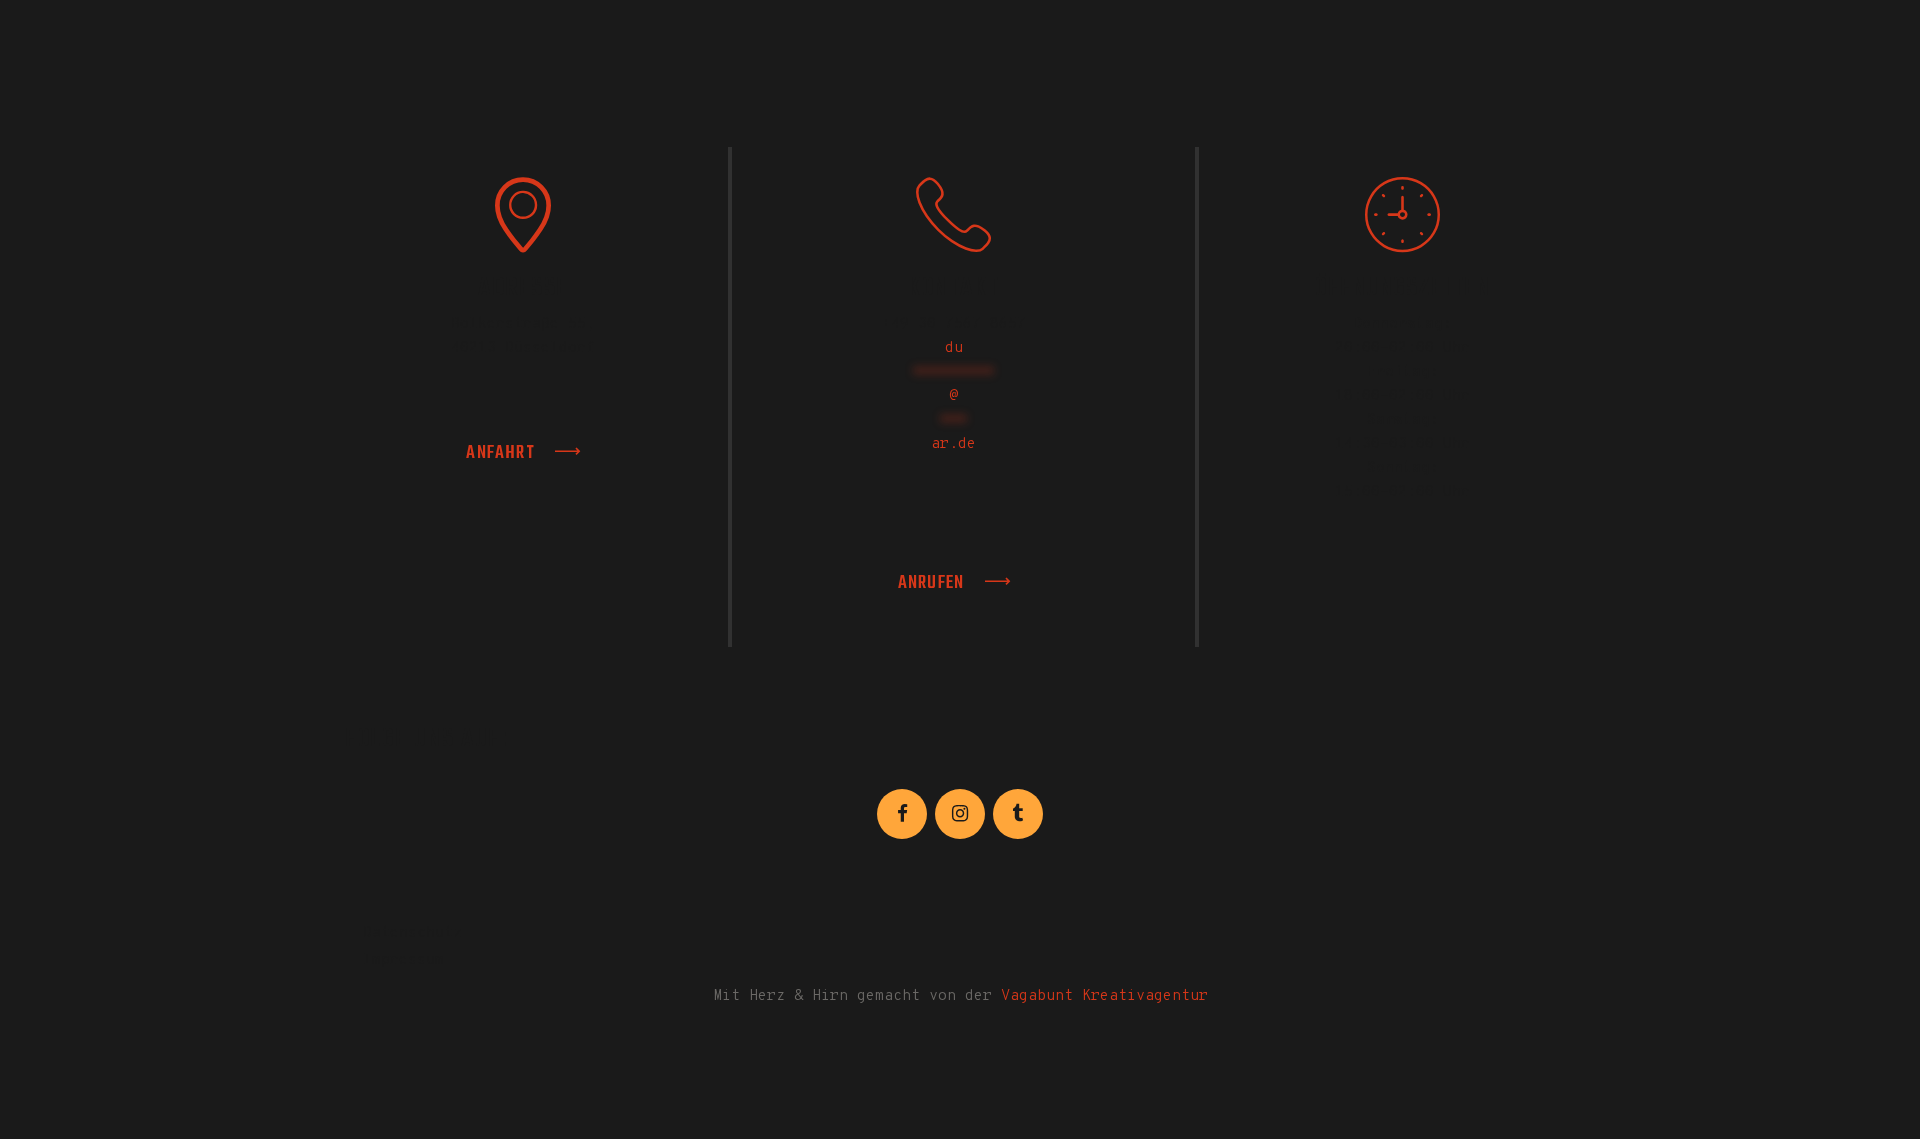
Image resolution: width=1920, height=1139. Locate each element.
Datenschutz (412, 933)
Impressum (403, 960)
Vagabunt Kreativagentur (1104, 996)
